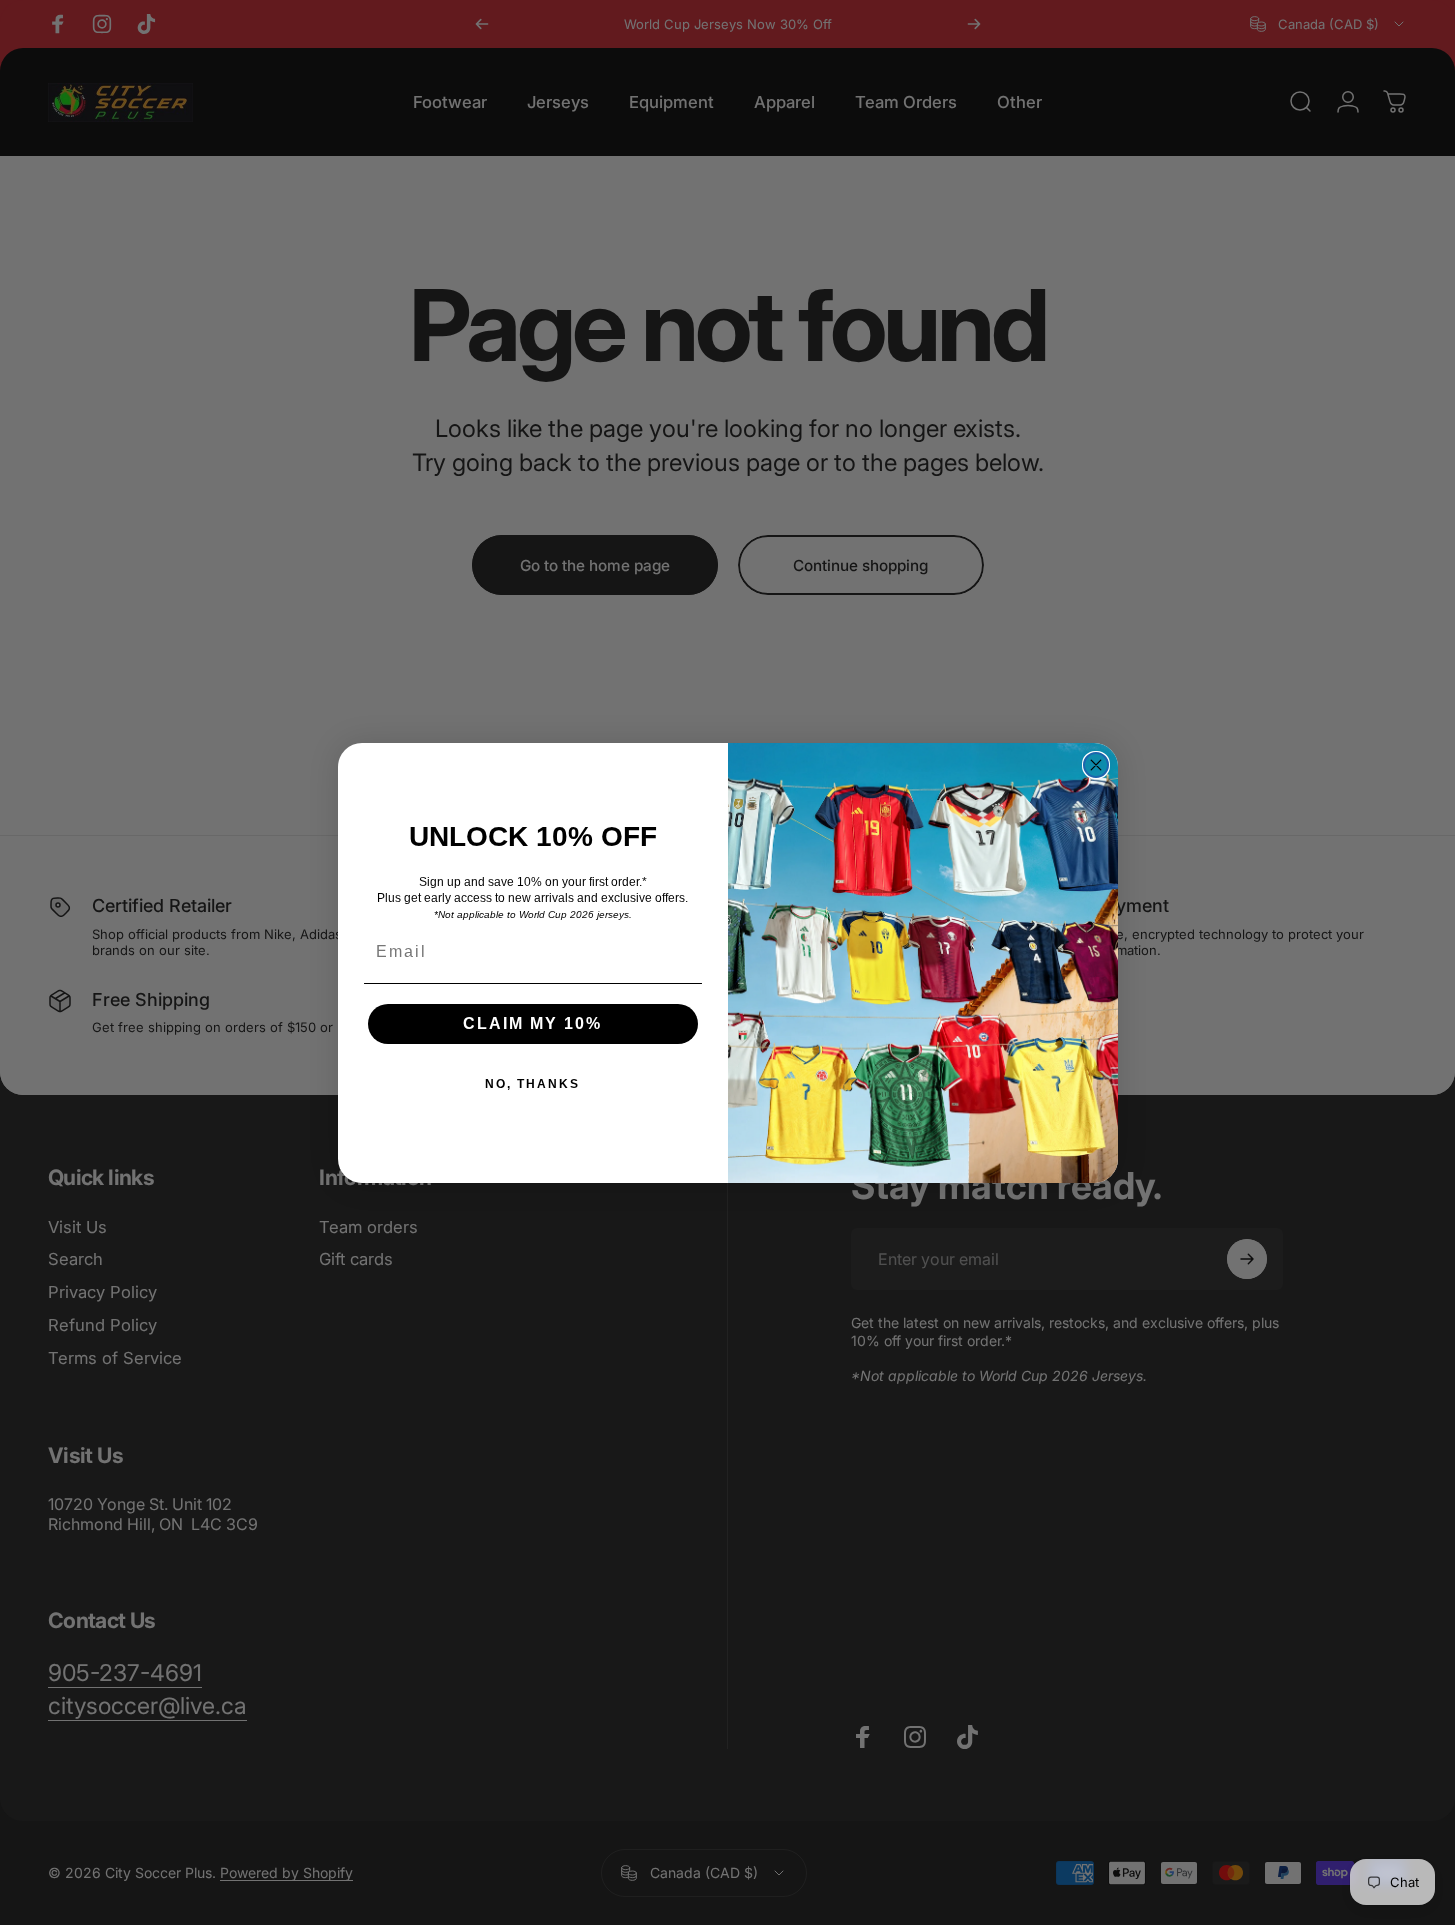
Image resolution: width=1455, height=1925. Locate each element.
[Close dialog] (1096, 765)
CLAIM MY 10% (532, 1023)
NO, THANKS (532, 1084)
